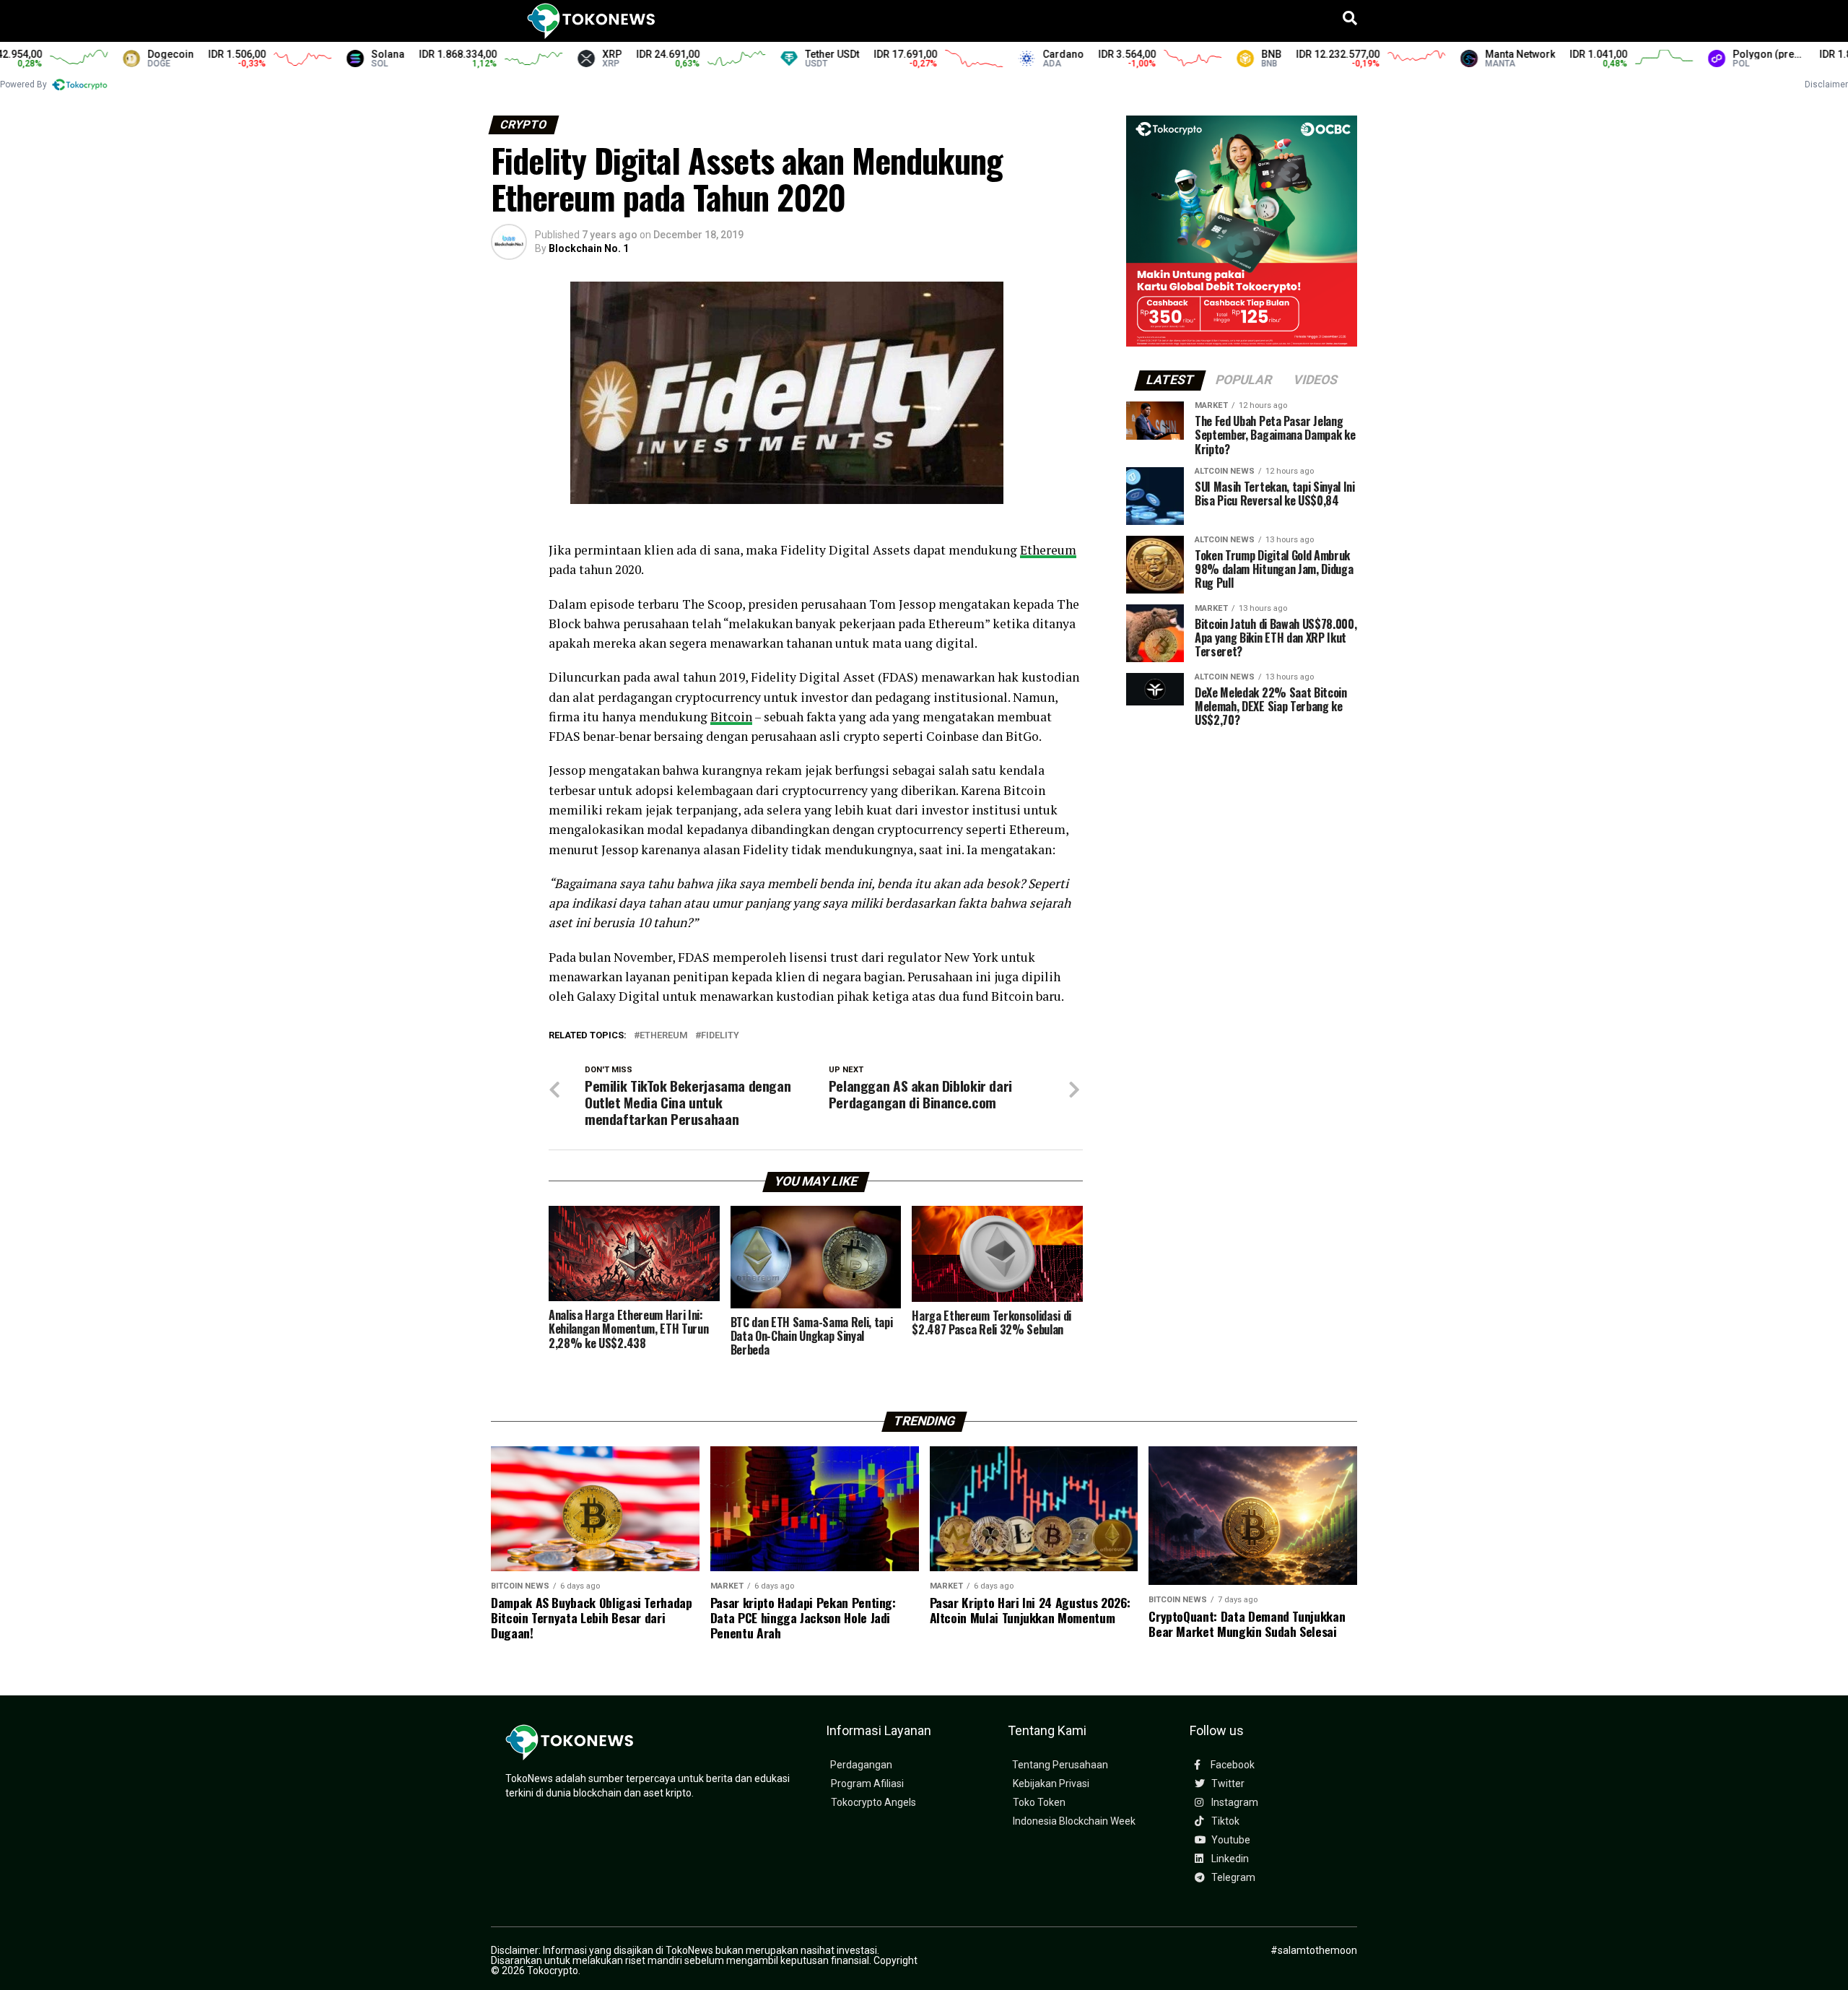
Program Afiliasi (867, 1784)
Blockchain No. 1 (589, 248)
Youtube (1230, 1840)
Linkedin (1229, 1859)
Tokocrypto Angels (873, 1803)
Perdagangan (861, 1765)
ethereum (664, 1036)
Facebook (1232, 1765)
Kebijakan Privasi (1051, 1784)
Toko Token (1039, 1803)
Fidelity (720, 1036)
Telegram (1232, 1878)
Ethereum (1048, 550)
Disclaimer (1826, 84)
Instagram (1234, 1803)
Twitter (1227, 1784)
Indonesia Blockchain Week (1074, 1821)
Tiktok (1224, 1821)
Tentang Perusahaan (1060, 1765)
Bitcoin (731, 717)
